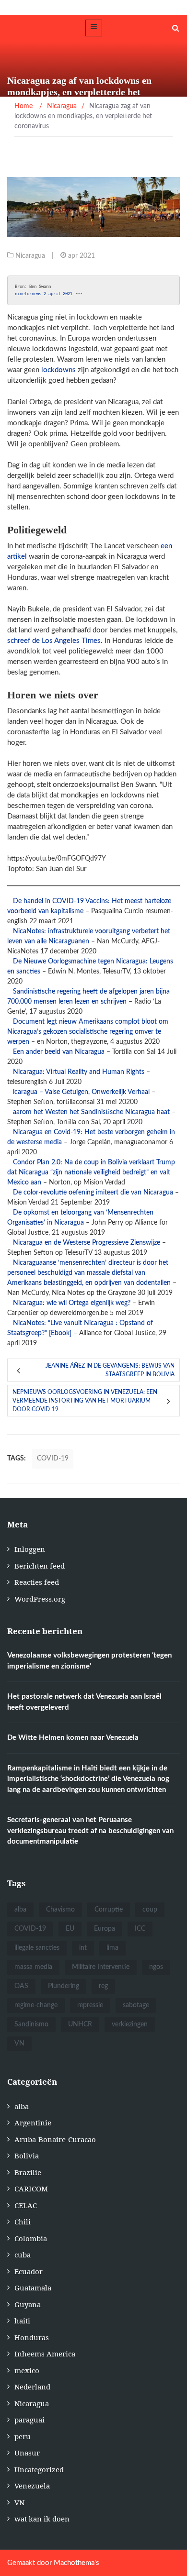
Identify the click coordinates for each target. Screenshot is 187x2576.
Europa (105, 1929)
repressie (90, 2005)
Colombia (31, 2238)
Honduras (32, 2337)
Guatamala (33, 2288)
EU (70, 1929)
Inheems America (45, 2354)
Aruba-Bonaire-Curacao (55, 2139)
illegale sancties (37, 1948)
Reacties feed (37, 1582)
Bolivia (27, 2156)
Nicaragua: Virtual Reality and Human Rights (79, 1072)
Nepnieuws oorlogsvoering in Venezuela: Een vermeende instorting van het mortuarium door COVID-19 (85, 1401)
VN (19, 2044)
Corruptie (109, 1910)
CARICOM (31, 2189)
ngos (156, 1967)
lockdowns (58, 370)
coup (150, 1910)
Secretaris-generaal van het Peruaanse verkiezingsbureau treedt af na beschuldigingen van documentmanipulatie (90, 1831)
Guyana (28, 2304)
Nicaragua (30, 256)
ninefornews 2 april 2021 (44, 294)
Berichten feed (40, 1566)
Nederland (32, 2387)
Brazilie (28, 2172)
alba (20, 1910)
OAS (21, 1986)
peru (23, 2436)
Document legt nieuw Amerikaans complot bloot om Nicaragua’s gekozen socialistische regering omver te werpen (88, 1032)
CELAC (26, 2205)
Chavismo (60, 1910)
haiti (22, 2321)
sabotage (136, 2005)
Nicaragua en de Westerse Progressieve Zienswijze (87, 1243)
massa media (33, 1967)
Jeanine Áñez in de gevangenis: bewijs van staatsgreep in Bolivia (110, 1370)
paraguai (29, 2420)
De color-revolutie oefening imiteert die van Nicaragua (93, 1193)
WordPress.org (40, 1599)
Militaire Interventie (101, 1967)
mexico (27, 2370)
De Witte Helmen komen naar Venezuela (73, 1738)
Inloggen (30, 1549)
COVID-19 (53, 1459)
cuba (23, 2255)
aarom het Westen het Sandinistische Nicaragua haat (91, 1112)
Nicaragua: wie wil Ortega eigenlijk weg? (72, 1303)
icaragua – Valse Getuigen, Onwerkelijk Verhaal (81, 1092)
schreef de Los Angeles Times (54, 641)
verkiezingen (130, 2024)
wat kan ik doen (42, 2519)
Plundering (64, 1986)
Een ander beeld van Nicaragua (59, 1052)
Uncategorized (39, 2469)
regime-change (36, 2005)
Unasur (27, 2453)
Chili (23, 2222)
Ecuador (29, 2271)
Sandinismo (31, 2024)
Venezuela (32, 2486)
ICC (140, 1929)
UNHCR (80, 2024)
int (83, 1948)
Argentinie (33, 2123)
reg (103, 1986)
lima (112, 1948)
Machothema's (76, 2563)
